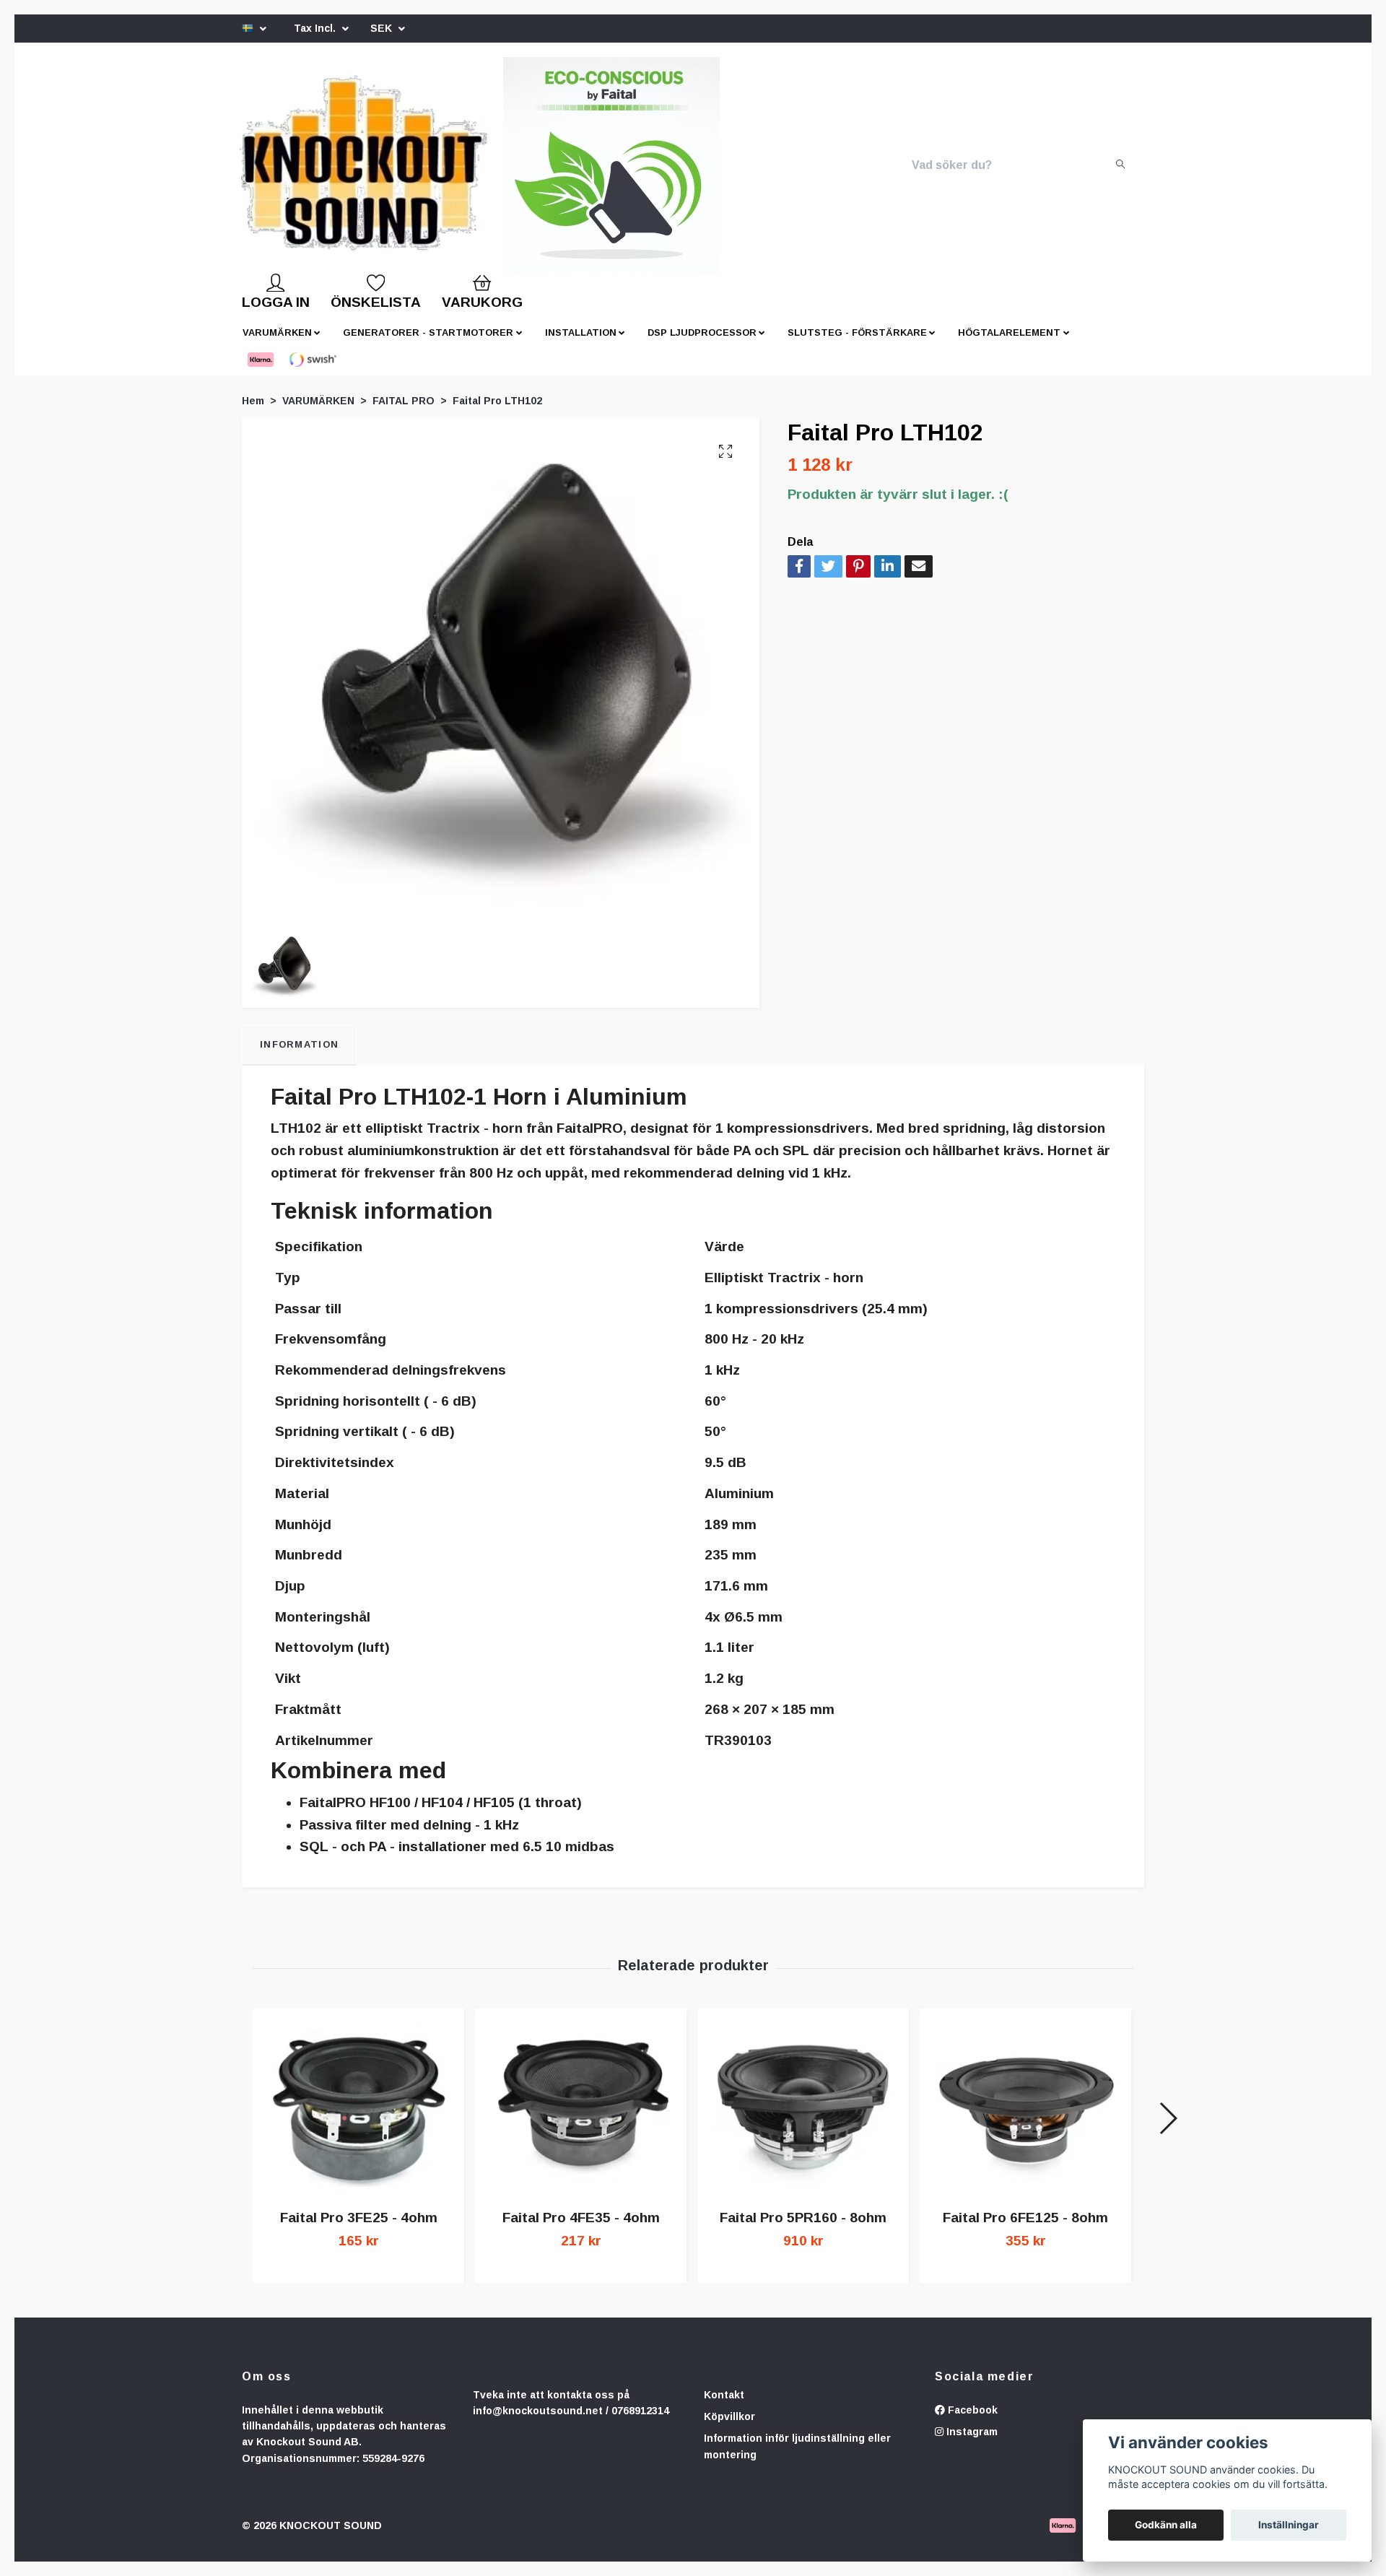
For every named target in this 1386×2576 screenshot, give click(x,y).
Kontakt (724, 2406)
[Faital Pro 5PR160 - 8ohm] (803, 2119)
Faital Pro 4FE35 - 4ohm (581, 2229)
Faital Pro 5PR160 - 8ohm (803, 2229)
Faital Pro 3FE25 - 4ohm (359, 2229)
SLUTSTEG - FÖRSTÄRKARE (857, 344)
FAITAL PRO (404, 412)
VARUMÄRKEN (277, 344)
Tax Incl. (316, 28)
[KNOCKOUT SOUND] (388, 171)
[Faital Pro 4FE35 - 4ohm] (581, 2119)
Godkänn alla (1166, 2525)
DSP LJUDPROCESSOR (702, 344)
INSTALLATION (581, 344)
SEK (383, 28)
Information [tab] (299, 1056)
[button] (1168, 2130)
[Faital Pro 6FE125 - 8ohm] (1025, 2119)
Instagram (971, 2443)
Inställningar (1289, 2525)
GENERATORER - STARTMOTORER (428, 344)
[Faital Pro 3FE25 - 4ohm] (358, 2119)
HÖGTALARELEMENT (1009, 344)
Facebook (971, 2421)
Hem (253, 412)
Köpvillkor (729, 2428)
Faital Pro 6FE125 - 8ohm (1025, 2229)
